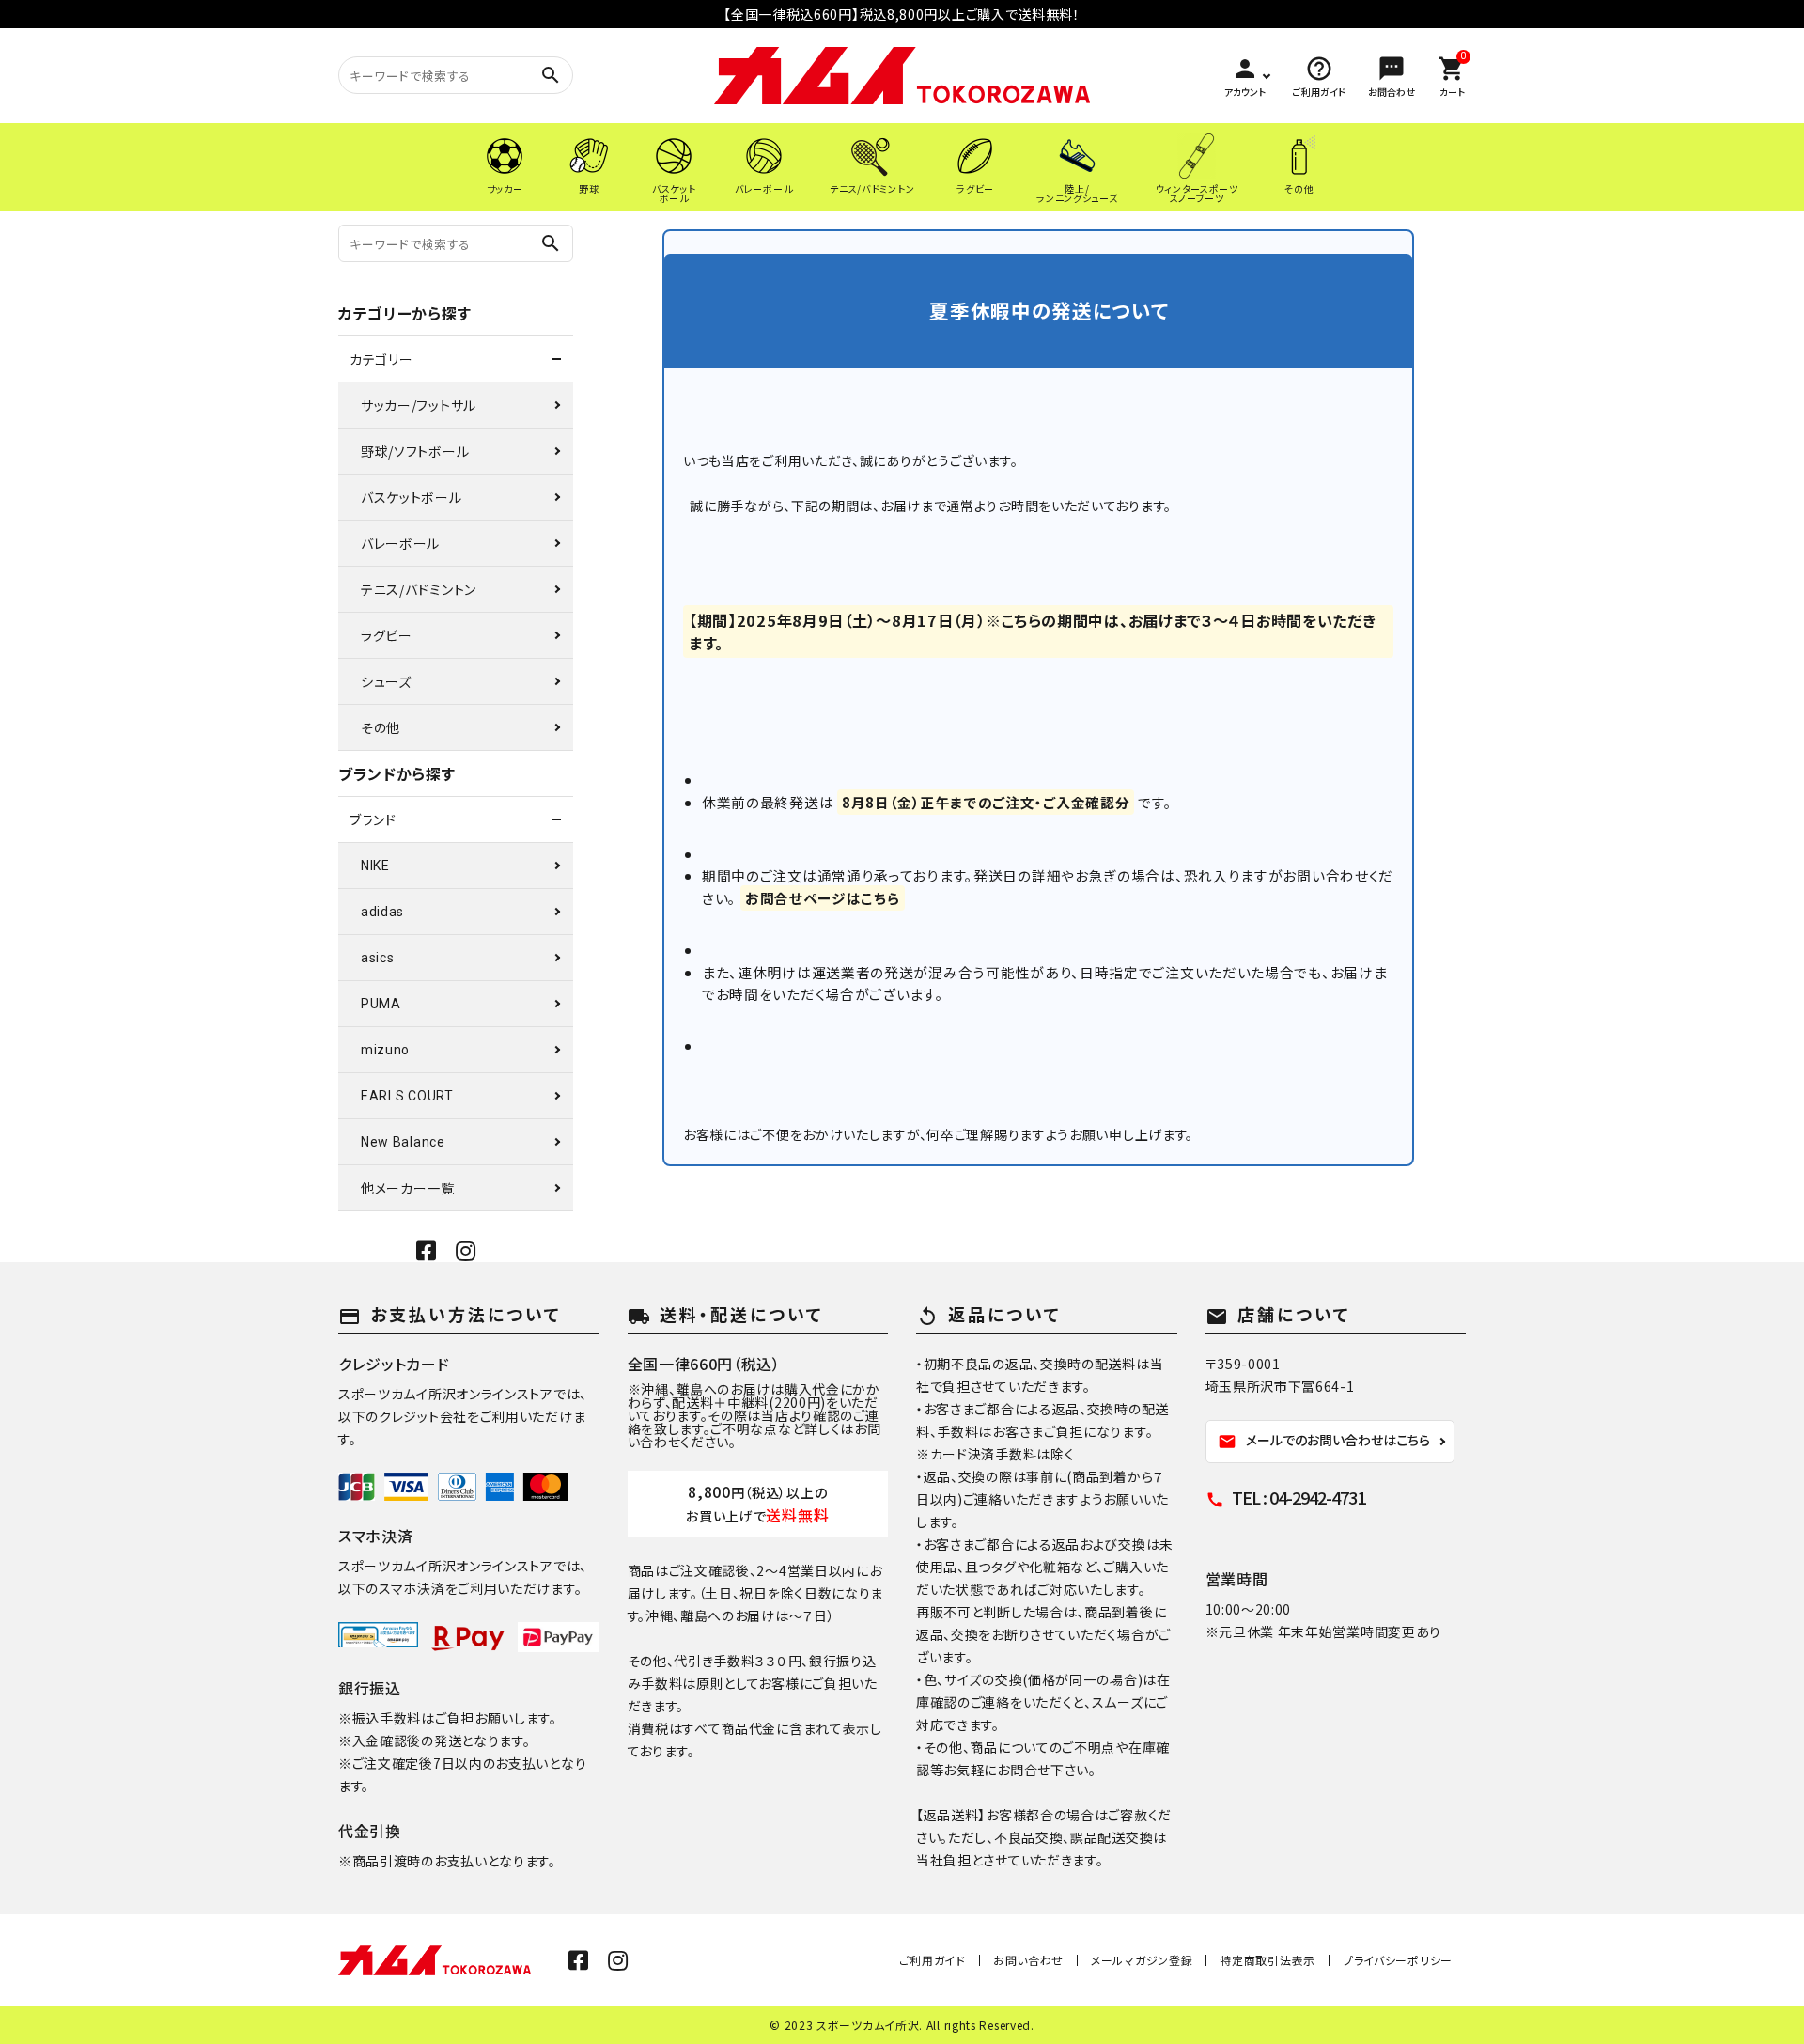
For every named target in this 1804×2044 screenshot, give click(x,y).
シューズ (386, 681)
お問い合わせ (1028, 1960)
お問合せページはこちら (823, 898)
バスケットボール (412, 497)
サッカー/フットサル (419, 405)
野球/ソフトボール (415, 451)
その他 (381, 727)
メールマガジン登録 (1142, 1960)
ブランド (373, 819)
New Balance (403, 1142)
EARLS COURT (407, 1096)
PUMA (381, 1004)
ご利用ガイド (933, 1960)
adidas (382, 912)
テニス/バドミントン (419, 589)
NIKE (375, 866)
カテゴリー (381, 359)
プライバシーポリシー (1398, 1960)
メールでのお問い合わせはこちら (1324, 1441)
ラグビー (387, 635)
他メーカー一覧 (408, 1188)
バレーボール (400, 543)
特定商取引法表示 (1267, 1960)
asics (378, 958)
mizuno (385, 1050)
